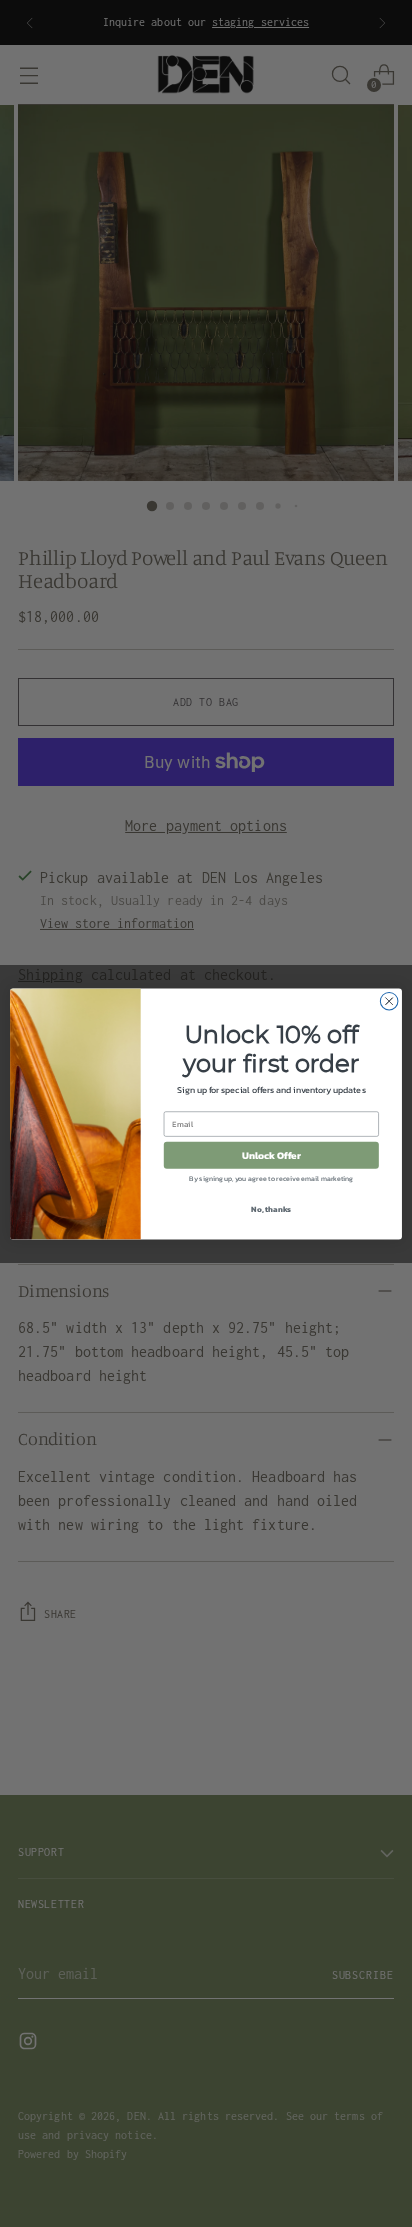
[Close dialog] (389, 1001)
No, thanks (271, 1208)
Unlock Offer (271, 1154)
